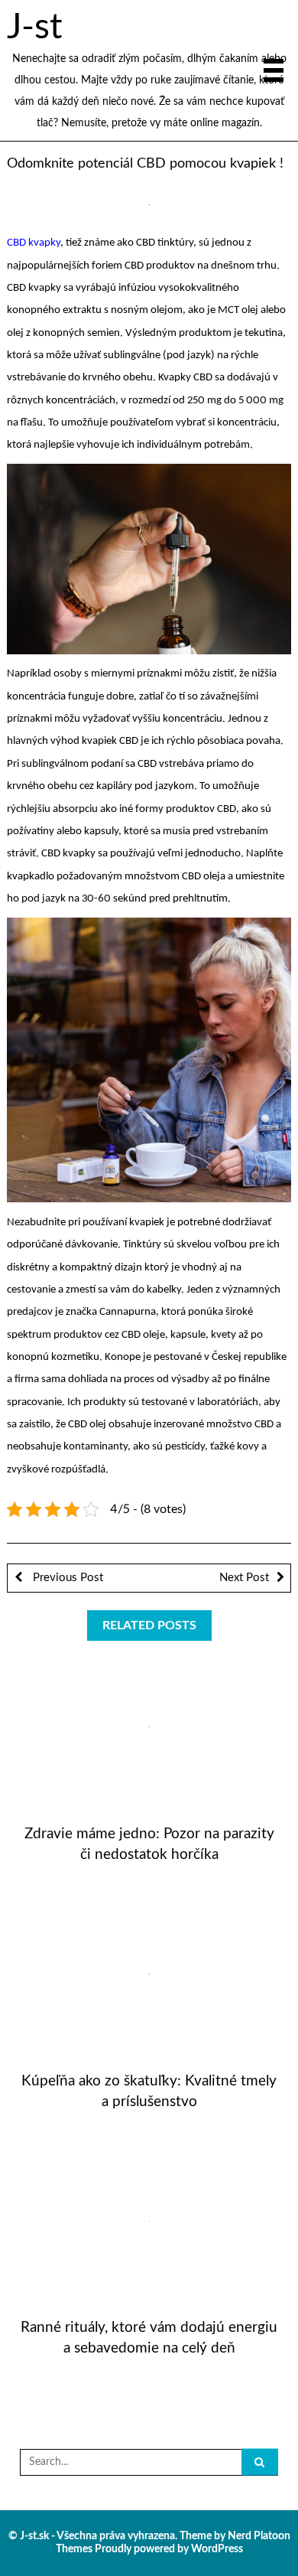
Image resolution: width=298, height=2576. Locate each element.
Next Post (244, 1578)
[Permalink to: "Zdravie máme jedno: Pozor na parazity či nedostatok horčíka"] (149, 1727)
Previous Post (66, 1578)
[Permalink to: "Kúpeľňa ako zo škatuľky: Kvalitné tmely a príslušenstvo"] (149, 1974)
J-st (34, 28)
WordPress (217, 2549)
